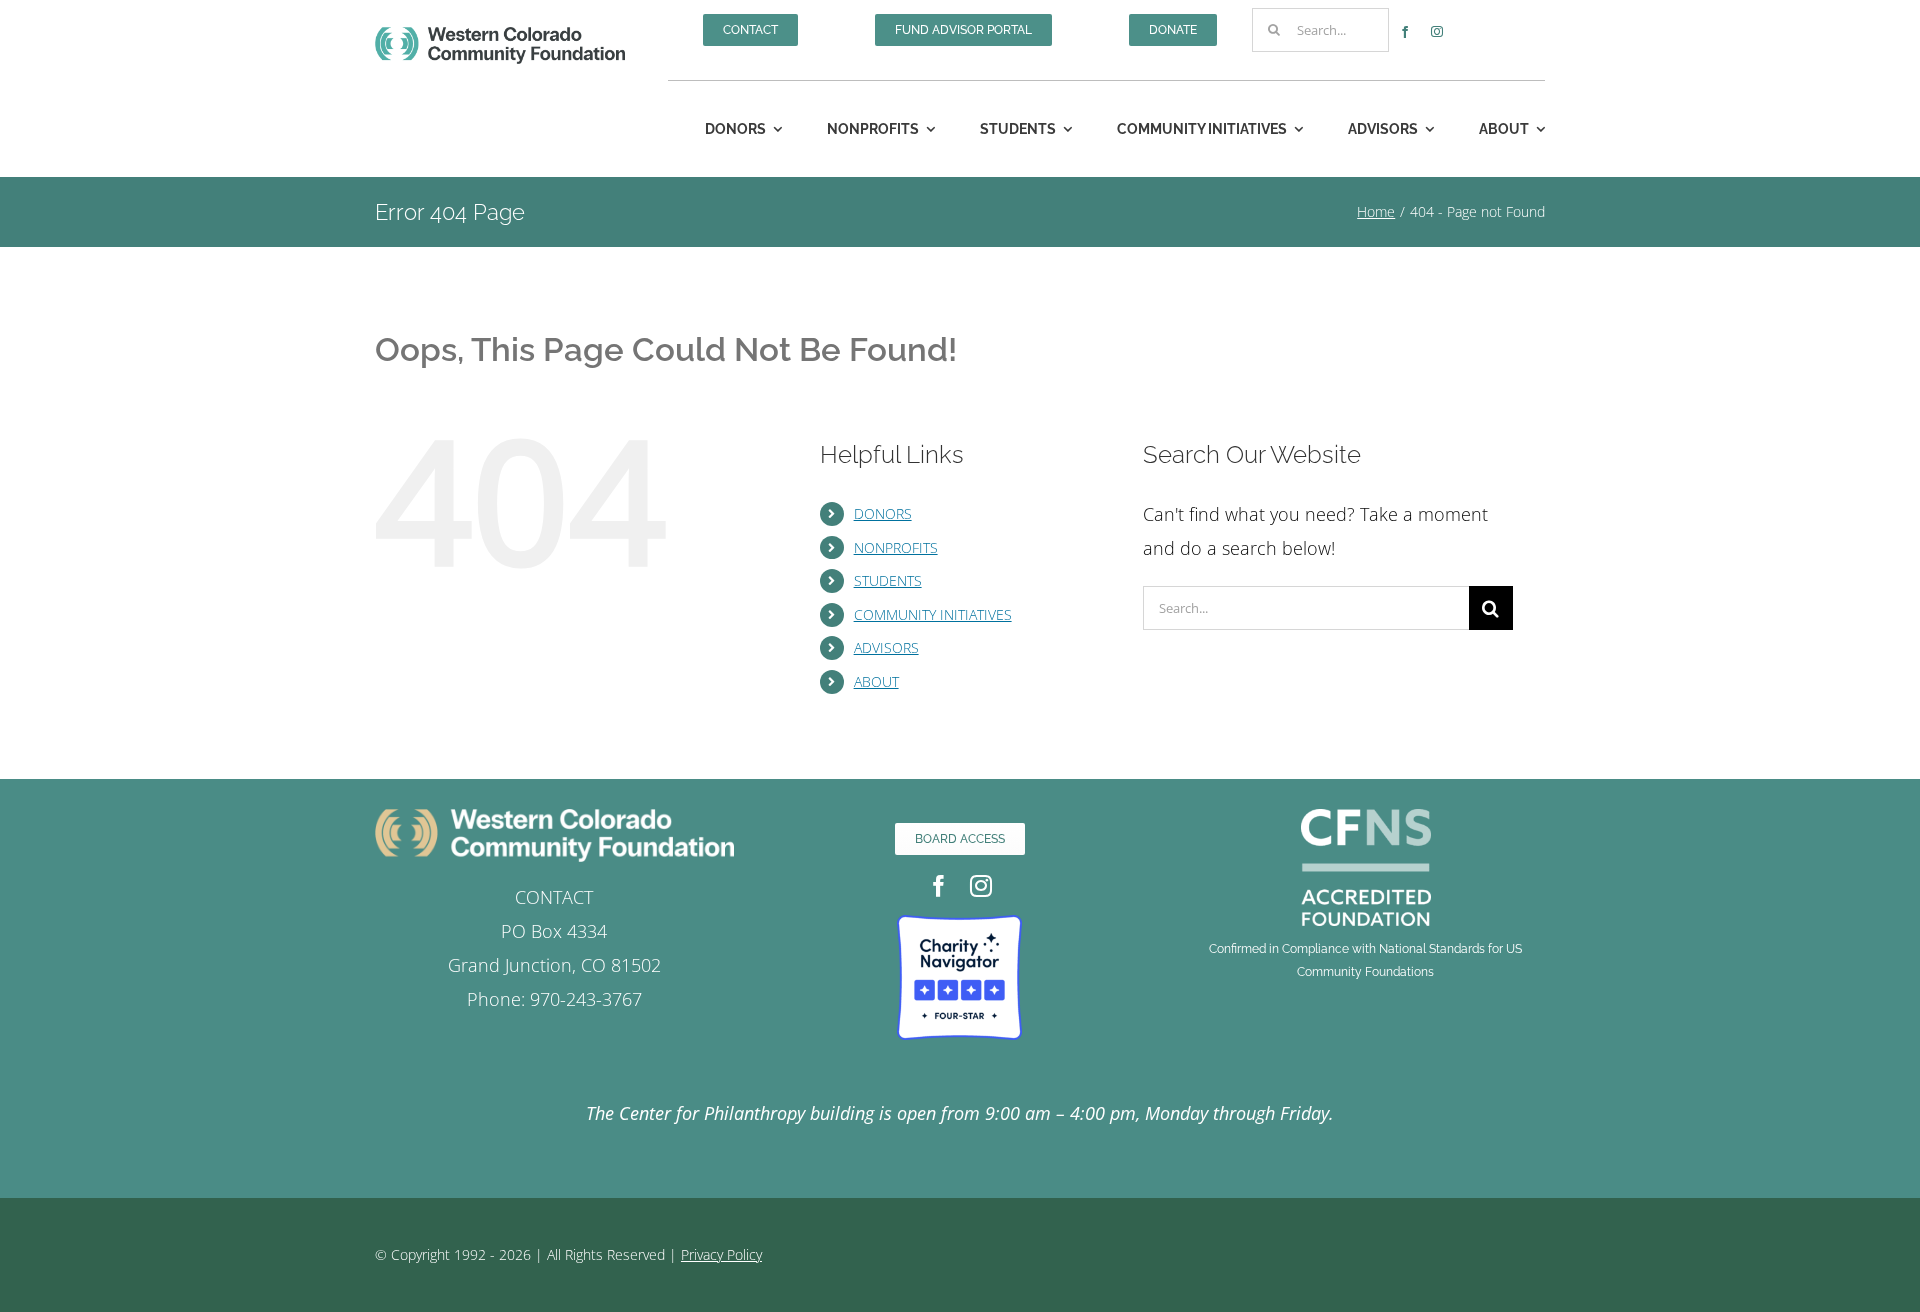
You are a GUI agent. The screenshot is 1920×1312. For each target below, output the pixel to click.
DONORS (883, 513)
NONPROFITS (896, 547)
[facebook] (1405, 32)
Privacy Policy (721, 1254)
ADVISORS (886, 647)
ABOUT (876, 681)
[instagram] (1437, 32)
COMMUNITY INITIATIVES (933, 614)
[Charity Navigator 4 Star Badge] (959, 924)
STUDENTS (888, 580)
